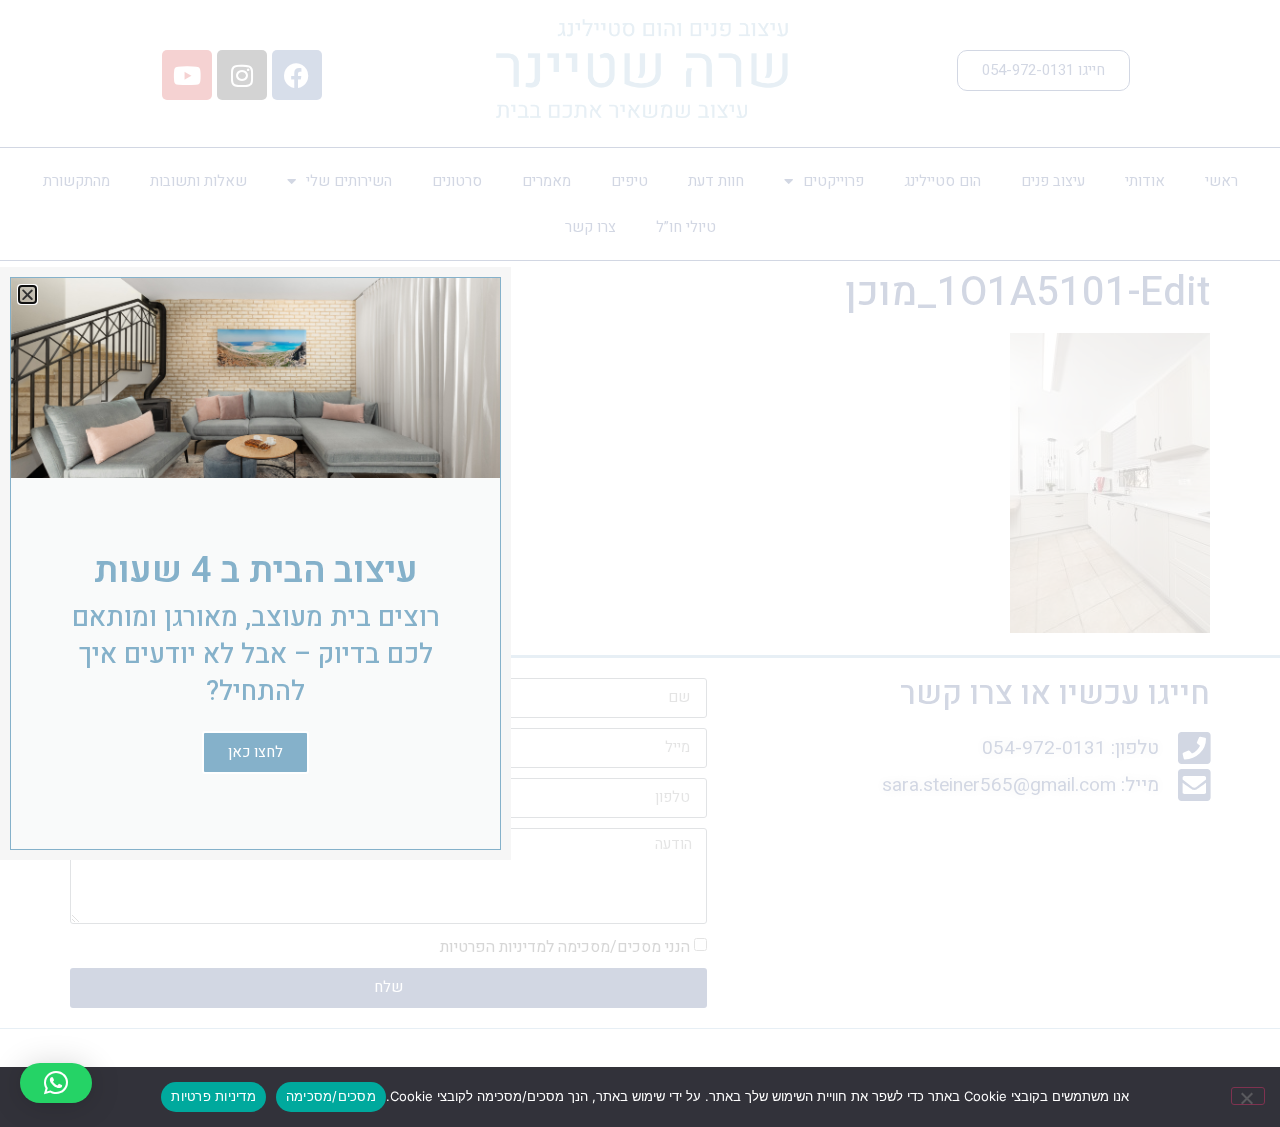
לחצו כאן (255, 752)
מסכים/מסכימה (331, 1096)
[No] (1248, 1096)
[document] (640, 563)
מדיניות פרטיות (213, 1096)
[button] (56, 1083)
